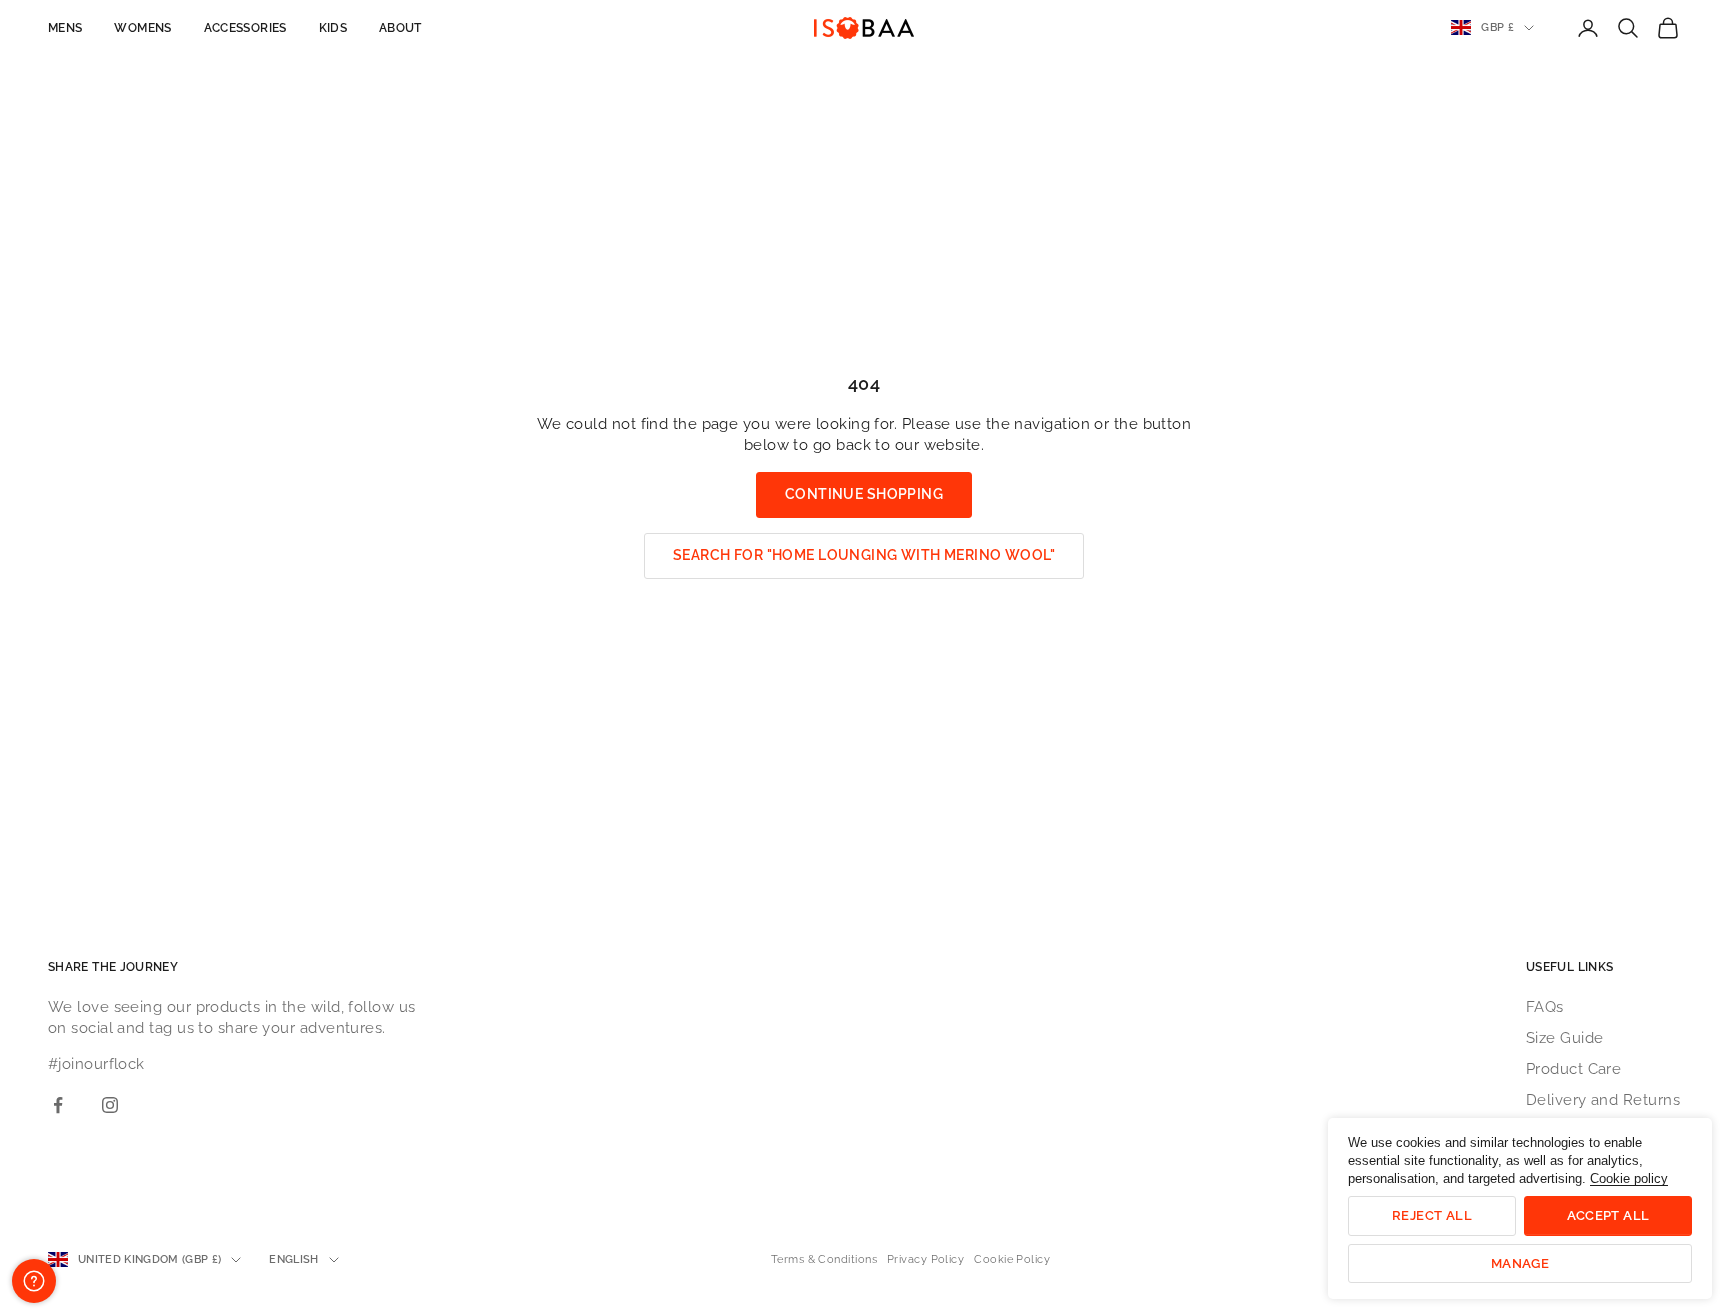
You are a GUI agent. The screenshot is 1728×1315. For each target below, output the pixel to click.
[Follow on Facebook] (58, 1105)
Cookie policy (1629, 1178)
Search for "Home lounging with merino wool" (864, 555)
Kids (333, 28)
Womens (142, 28)
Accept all (1608, 1215)
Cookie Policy (1012, 1259)
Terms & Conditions (824, 1259)
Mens (65, 28)
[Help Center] (34, 1281)
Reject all (1432, 1215)
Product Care (1573, 1069)
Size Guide (1565, 1038)
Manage (1520, 1263)
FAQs (1545, 1007)
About (400, 28)
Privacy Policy (925, 1259)
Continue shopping (864, 494)
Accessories (245, 28)
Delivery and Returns (1603, 1100)
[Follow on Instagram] (110, 1105)
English (293, 1259)
